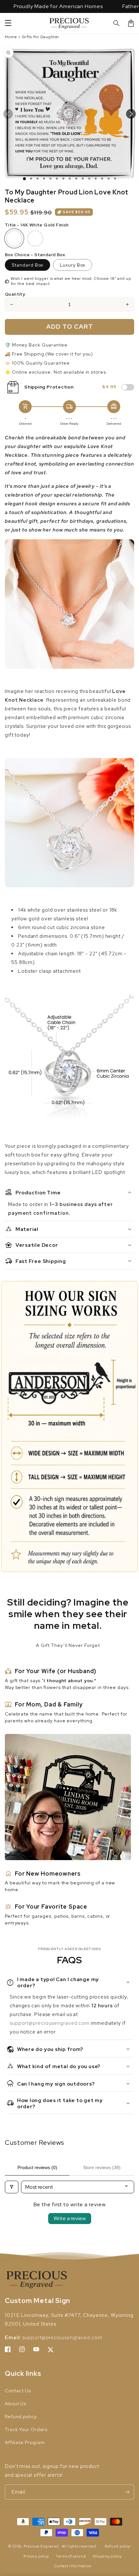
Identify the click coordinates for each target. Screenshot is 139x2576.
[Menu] (8, 23)
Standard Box (27, 265)
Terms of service (71, 2556)
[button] (117, 23)
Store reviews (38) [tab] (102, 2167)
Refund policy (21, 2417)
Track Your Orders (26, 2429)
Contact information (73, 2566)
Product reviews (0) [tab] (37, 2167)
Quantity (15, 294)
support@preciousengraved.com (50, 2023)
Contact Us (18, 2391)
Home (11, 37)
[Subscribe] (127, 2492)
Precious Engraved (41, 2546)
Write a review (70, 2218)
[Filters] (12, 2187)
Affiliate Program (25, 2442)
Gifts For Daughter (41, 37)
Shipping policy (107, 2556)
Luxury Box (73, 265)
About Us (16, 2404)
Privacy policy (36, 2556)
